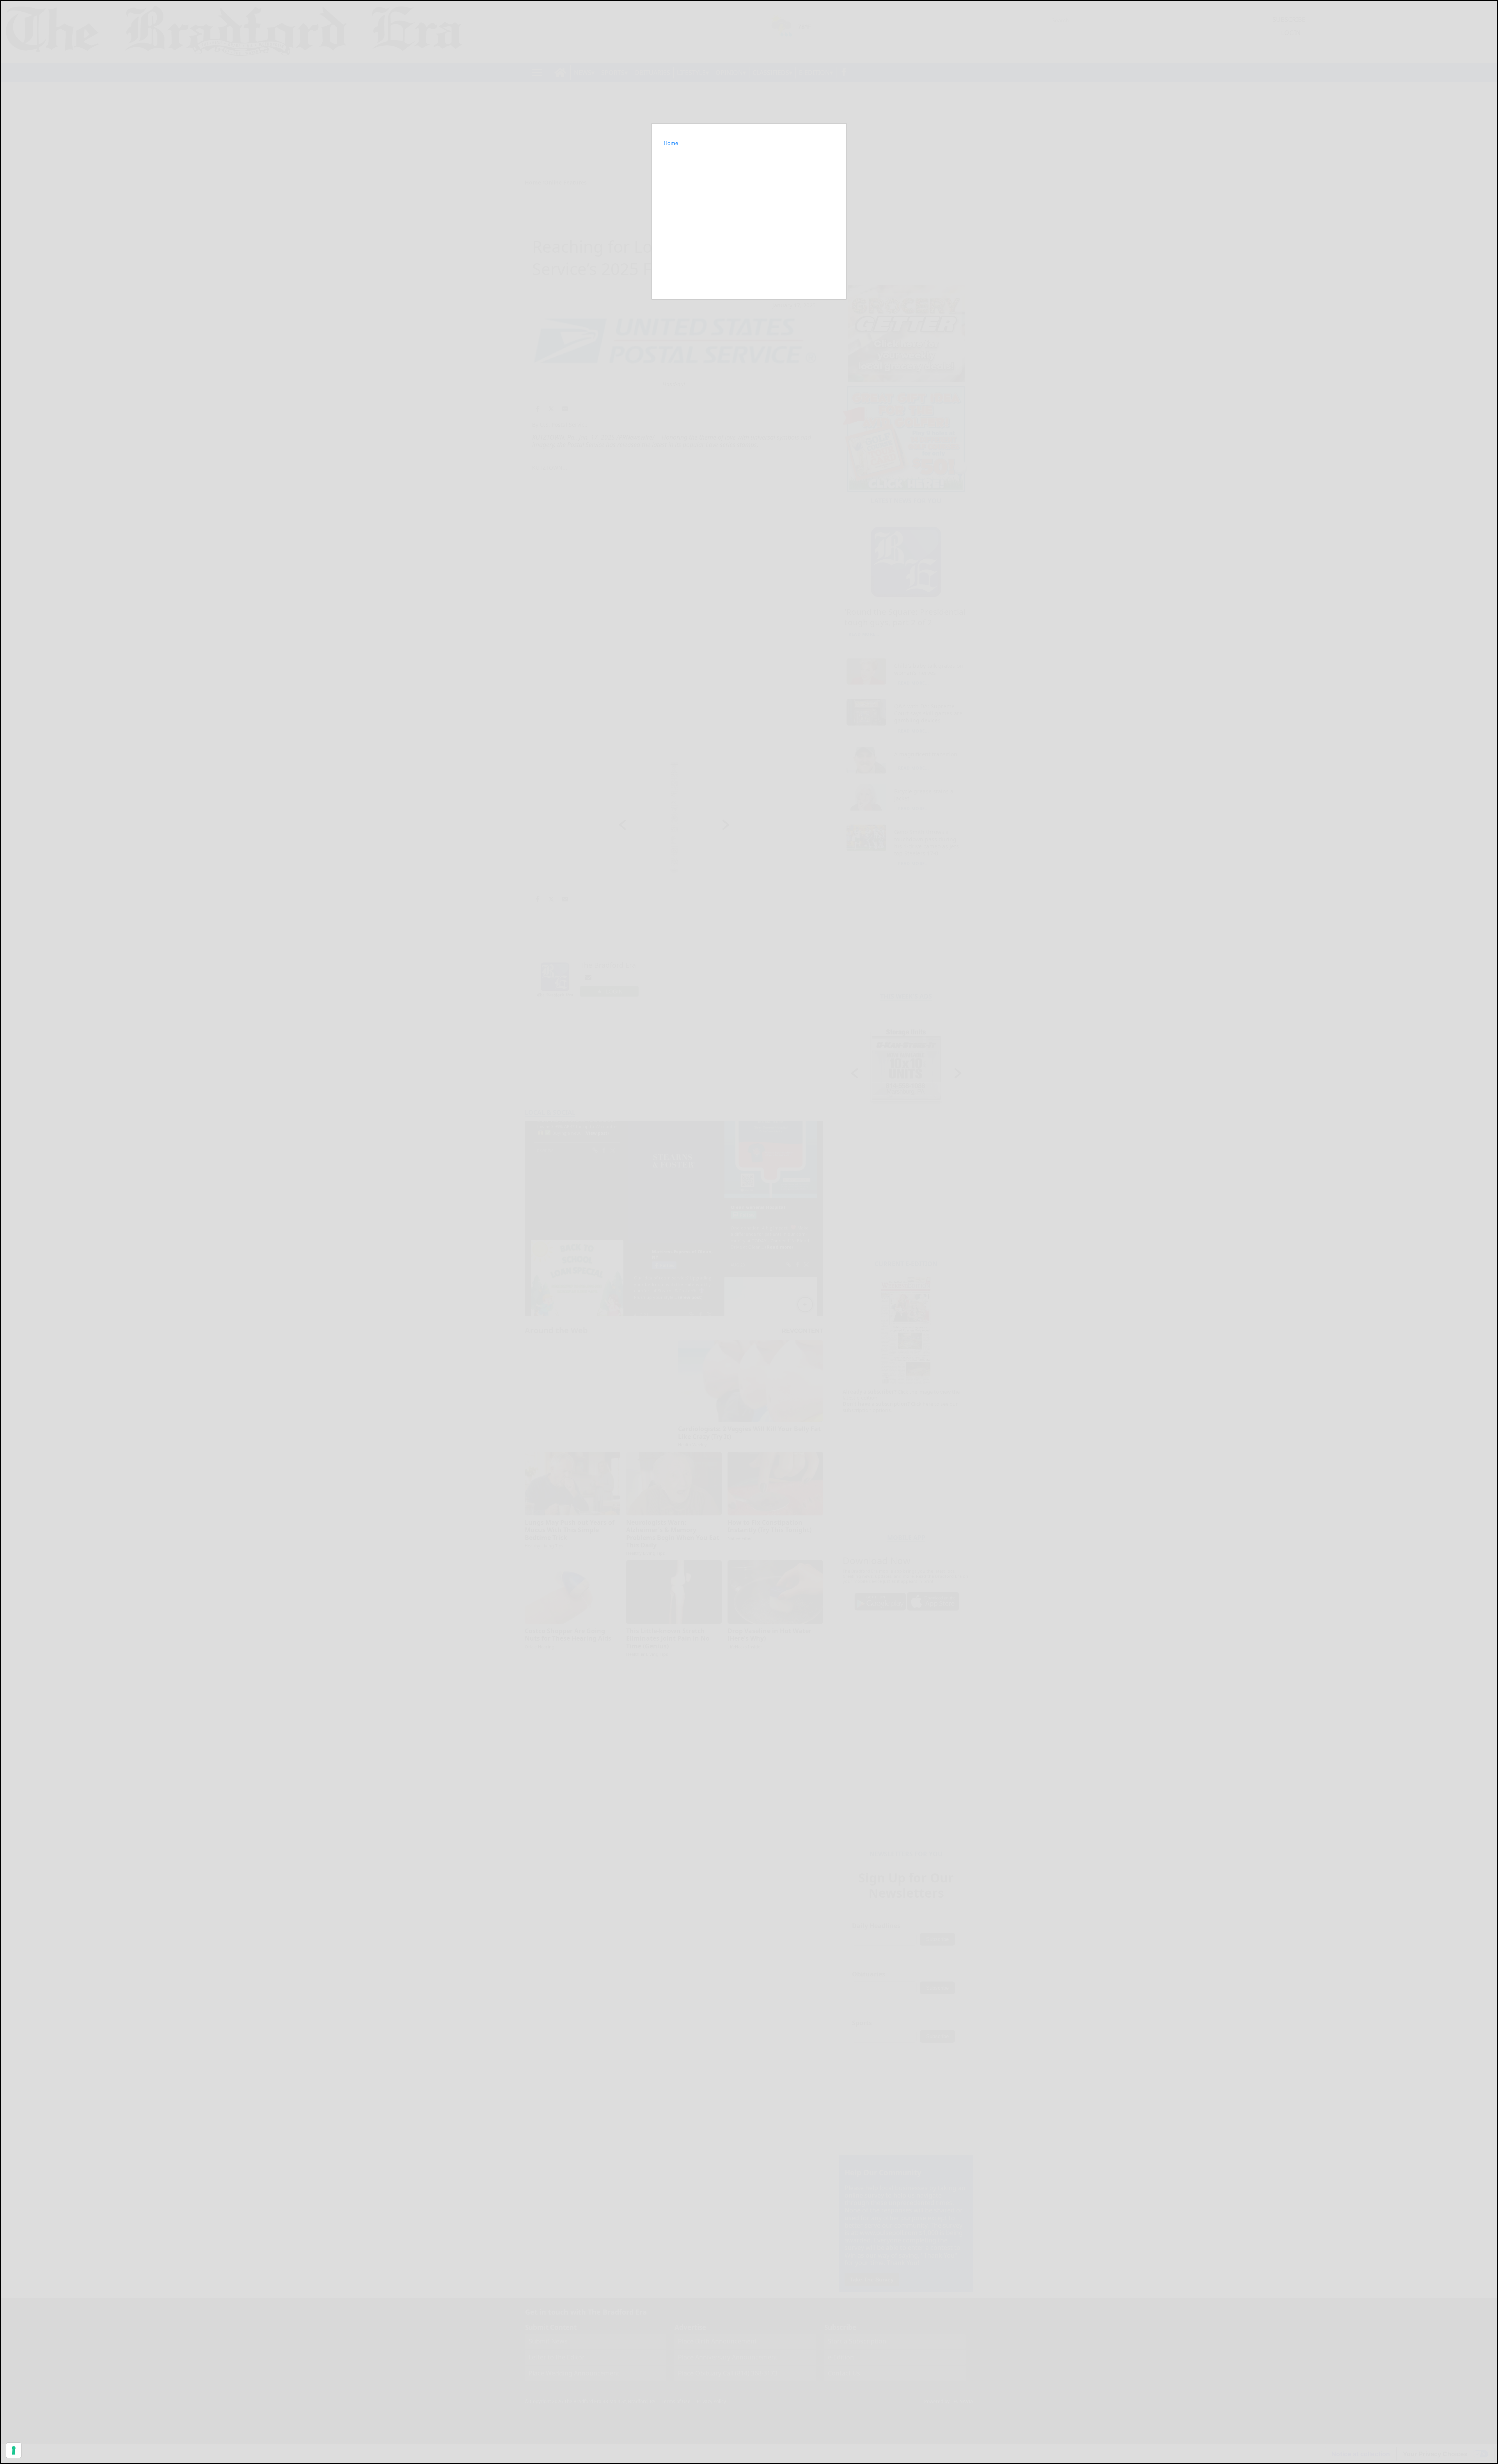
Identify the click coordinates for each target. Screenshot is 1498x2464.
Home (671, 143)
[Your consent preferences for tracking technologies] (14, 2450)
